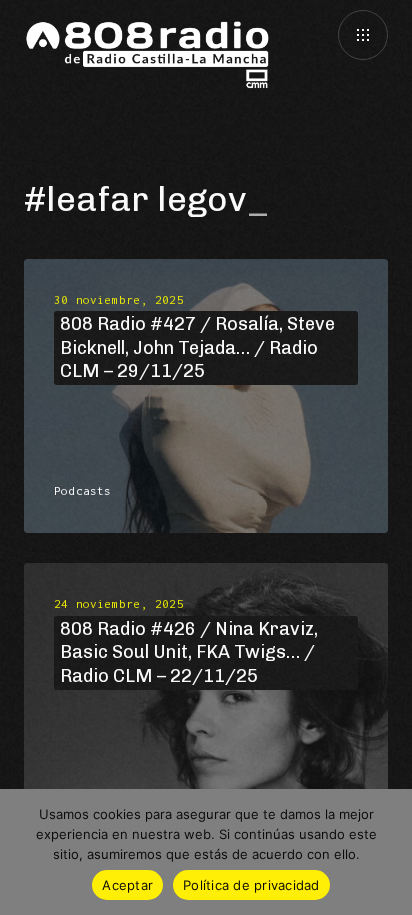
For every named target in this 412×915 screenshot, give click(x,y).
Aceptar (127, 885)
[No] (387, 852)
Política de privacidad (251, 885)
